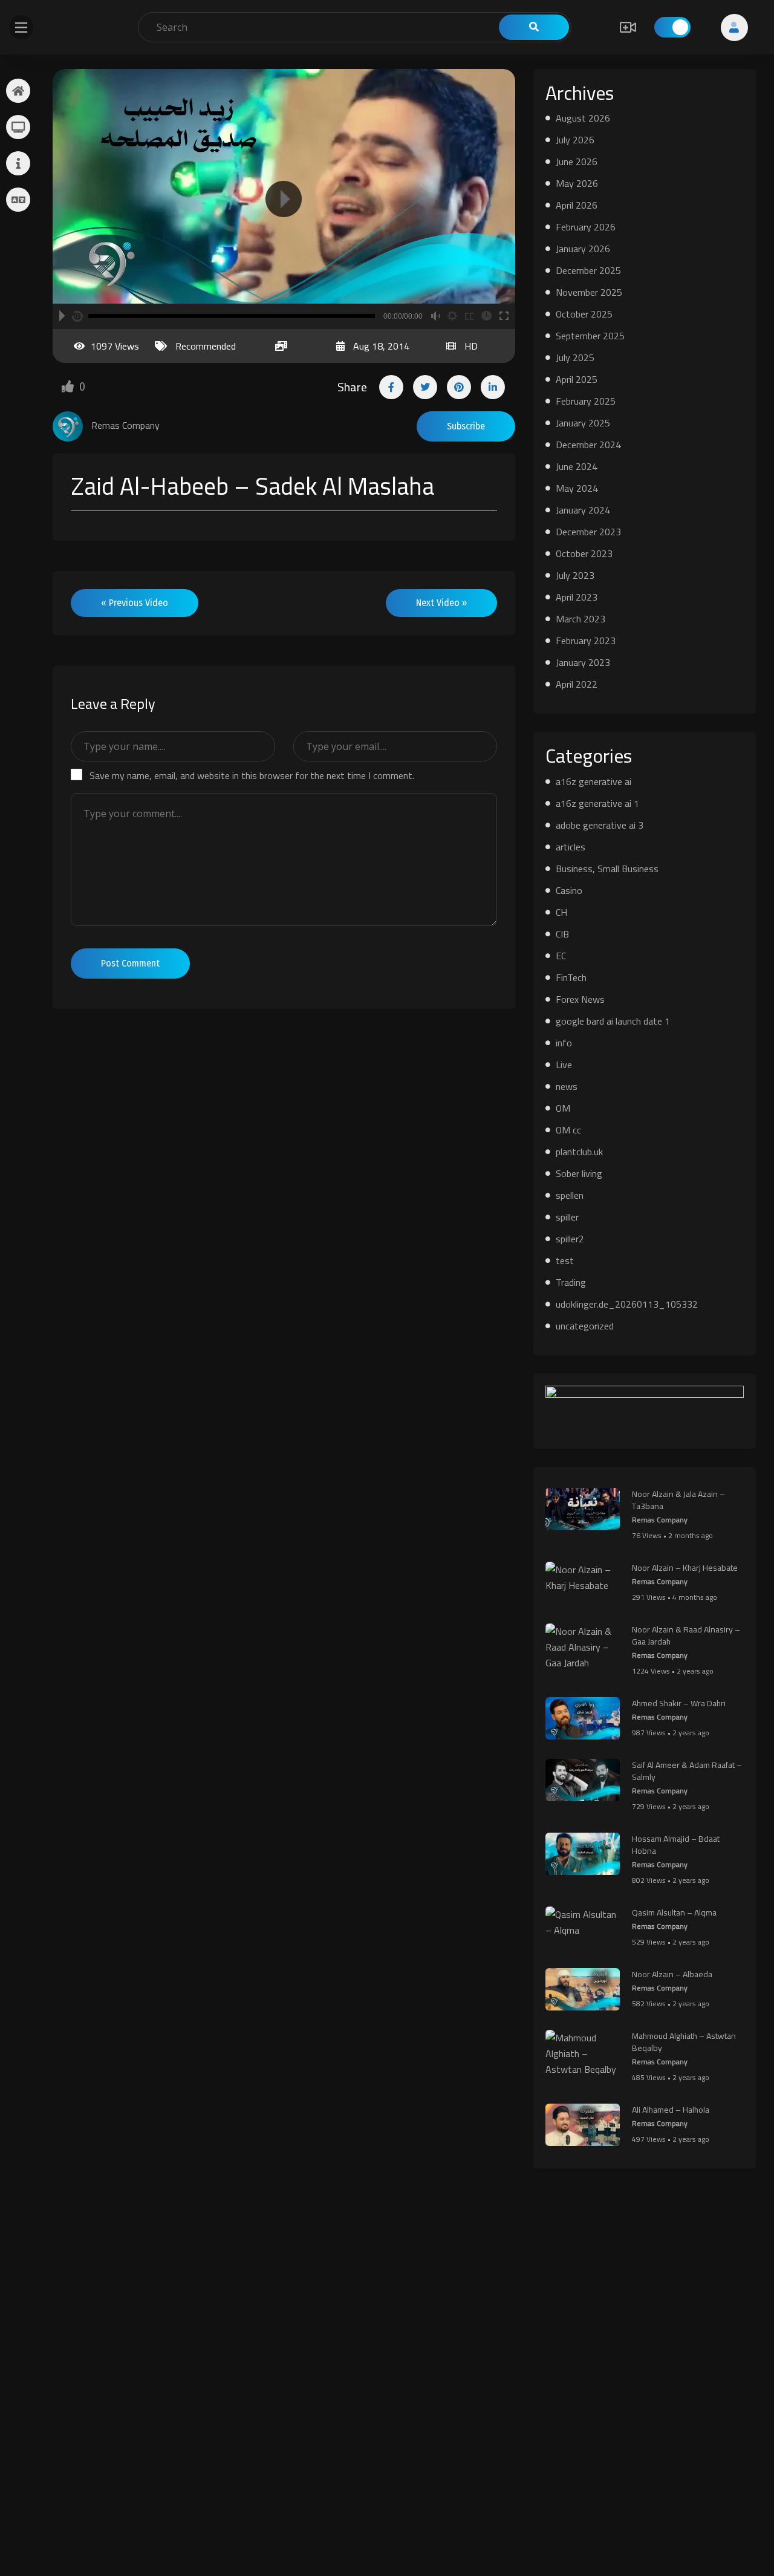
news (567, 1086)
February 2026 (586, 227)
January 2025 (583, 423)
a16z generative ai (594, 781)
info (564, 1043)
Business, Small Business (607, 869)
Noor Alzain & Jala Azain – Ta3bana (678, 1500)
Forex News (580, 999)
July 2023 (575, 575)
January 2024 (583, 510)
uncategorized (585, 1326)
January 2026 (583, 249)
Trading (571, 1282)
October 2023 (584, 553)
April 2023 (577, 597)
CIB (562, 934)
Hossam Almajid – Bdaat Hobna (676, 1845)
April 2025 (577, 379)
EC (561, 956)
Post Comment (130, 963)
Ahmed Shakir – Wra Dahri (679, 1703)
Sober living (579, 1173)
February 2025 (586, 401)
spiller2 (570, 1239)
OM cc (568, 1130)
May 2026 (577, 183)
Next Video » (441, 603)
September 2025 (590, 336)
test (565, 1260)
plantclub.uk (579, 1152)
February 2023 (586, 641)
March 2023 (580, 619)
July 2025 (575, 357)
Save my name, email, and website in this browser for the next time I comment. (252, 775)
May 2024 (577, 488)
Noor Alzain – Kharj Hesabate (685, 1568)
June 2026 (577, 161)
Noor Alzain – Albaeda (672, 1974)
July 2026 (575, 140)
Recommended (206, 346)
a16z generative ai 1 (597, 803)
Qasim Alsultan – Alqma (674, 1912)
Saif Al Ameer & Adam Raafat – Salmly (687, 1771)
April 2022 (577, 684)
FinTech (571, 977)
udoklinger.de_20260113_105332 (627, 1304)
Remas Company (660, 1520)
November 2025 (589, 292)
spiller (567, 1217)
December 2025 (588, 270)
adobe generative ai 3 (600, 825)
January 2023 (583, 662)
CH (561, 912)
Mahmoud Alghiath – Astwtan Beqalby (684, 2042)
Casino (569, 890)
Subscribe (466, 426)
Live (564, 1065)
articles (571, 847)
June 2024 (577, 466)
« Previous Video (135, 603)
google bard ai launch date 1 (613, 1021)
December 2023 (588, 532)
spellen (570, 1195)
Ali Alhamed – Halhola (671, 2110)
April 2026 (577, 205)
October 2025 (584, 314)
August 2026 (583, 118)
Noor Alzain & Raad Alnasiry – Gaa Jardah (686, 1635)
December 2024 (588, 445)
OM (563, 1108)
